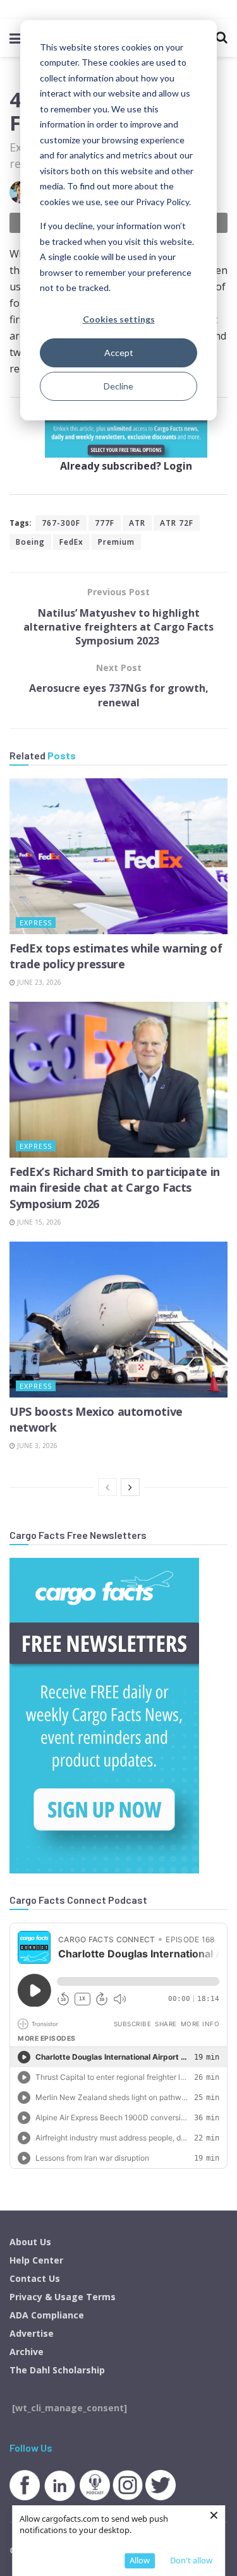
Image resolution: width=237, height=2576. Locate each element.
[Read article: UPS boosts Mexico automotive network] (118, 1320)
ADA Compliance (47, 2315)
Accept (119, 353)
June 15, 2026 (38, 1222)
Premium (116, 542)
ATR (137, 523)
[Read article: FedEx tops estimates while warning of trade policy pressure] (118, 856)
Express (36, 923)
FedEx (71, 542)
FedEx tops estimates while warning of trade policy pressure (116, 956)
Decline (118, 386)
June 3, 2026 (36, 1445)
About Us (30, 2242)
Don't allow (191, 2560)
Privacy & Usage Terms (63, 2297)
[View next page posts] (130, 1487)
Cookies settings (119, 319)
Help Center (36, 2260)
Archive (27, 2352)
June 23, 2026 (38, 982)
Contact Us (35, 2278)
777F (105, 523)
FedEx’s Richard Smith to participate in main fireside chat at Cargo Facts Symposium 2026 (115, 1187)
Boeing (30, 542)
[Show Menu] (15, 38)
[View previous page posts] (107, 1487)
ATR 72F (177, 523)
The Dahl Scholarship (57, 2370)
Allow (140, 2560)
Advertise (32, 2333)
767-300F (61, 523)
